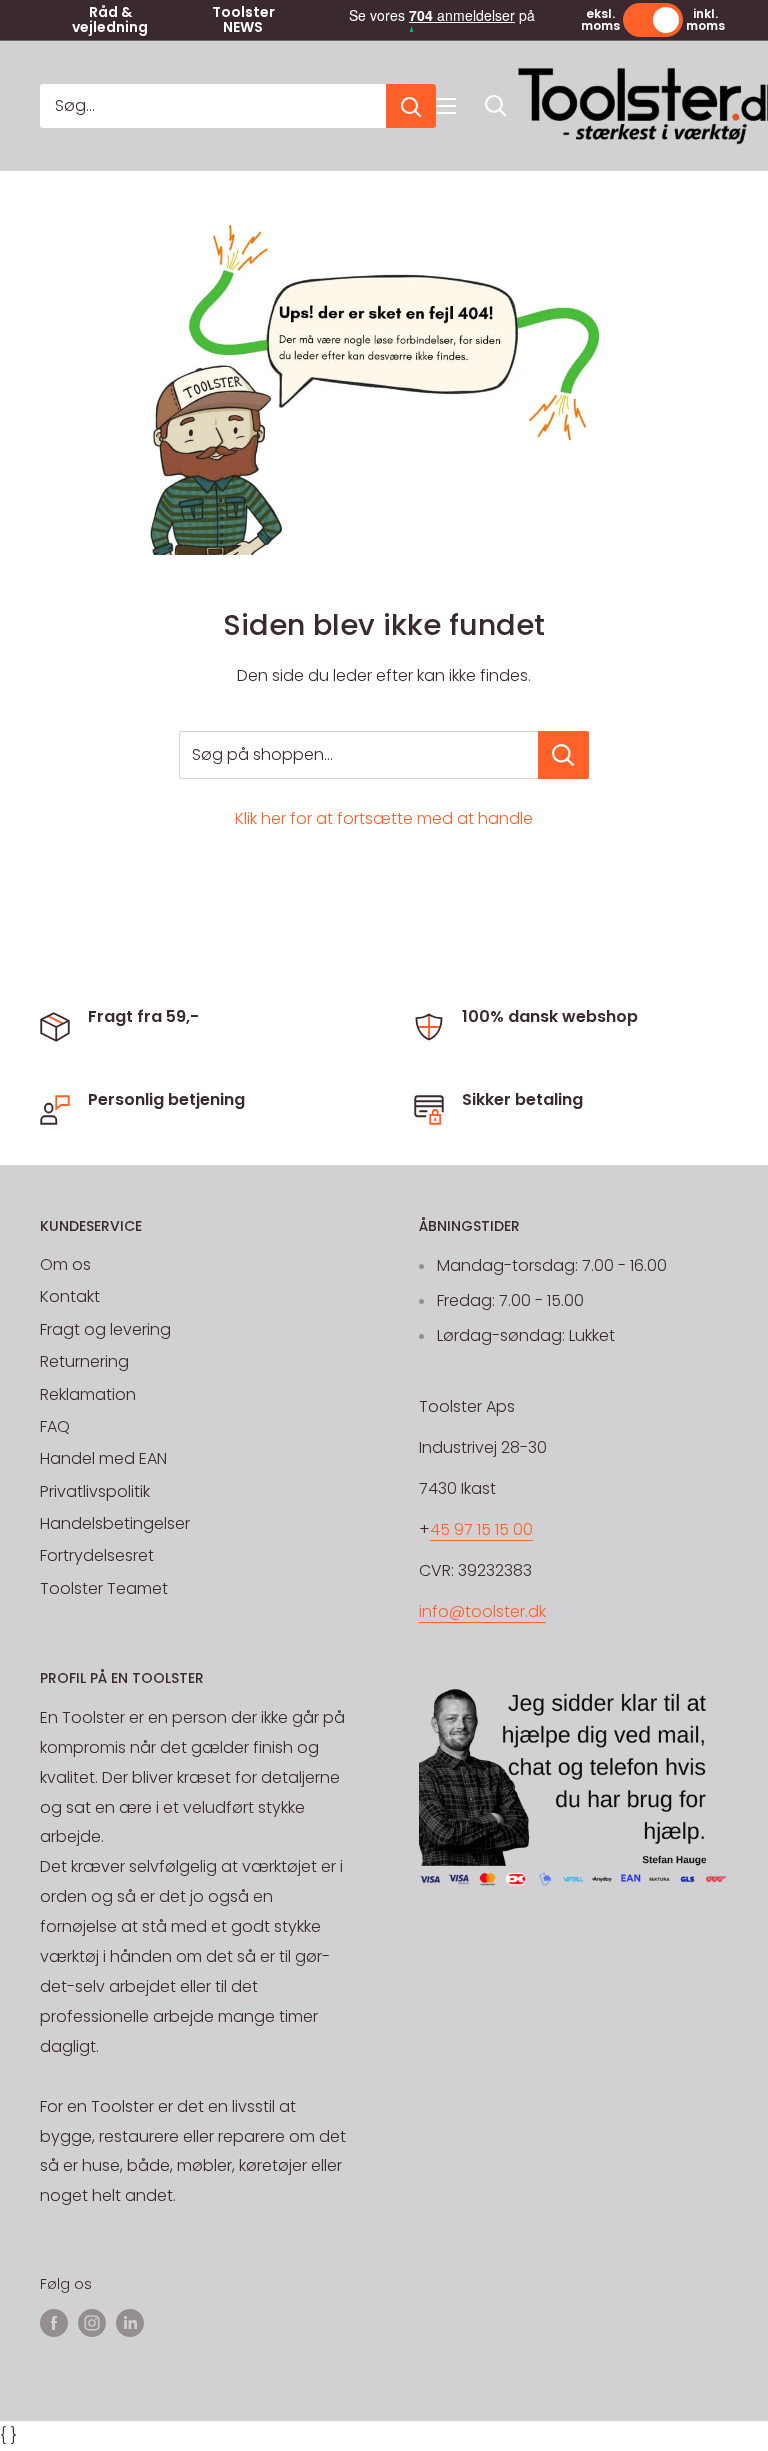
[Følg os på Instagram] (92, 2323)
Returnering (84, 1361)
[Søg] (411, 106)
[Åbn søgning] (496, 106)
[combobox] (213, 106)
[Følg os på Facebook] (54, 2323)
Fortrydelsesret (97, 1555)
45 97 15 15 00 (481, 1529)
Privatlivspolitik (95, 1491)
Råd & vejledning (110, 20)
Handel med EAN (103, 1458)
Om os (65, 1264)
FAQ (55, 1426)
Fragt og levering (105, 1329)
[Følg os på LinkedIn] (130, 2323)
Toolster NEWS (243, 20)
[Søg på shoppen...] (563, 755)
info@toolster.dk (482, 1611)
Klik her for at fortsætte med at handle (384, 818)
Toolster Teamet (104, 1588)
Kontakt (70, 1296)
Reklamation (88, 1394)
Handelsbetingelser (115, 1523)
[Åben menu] (446, 106)
